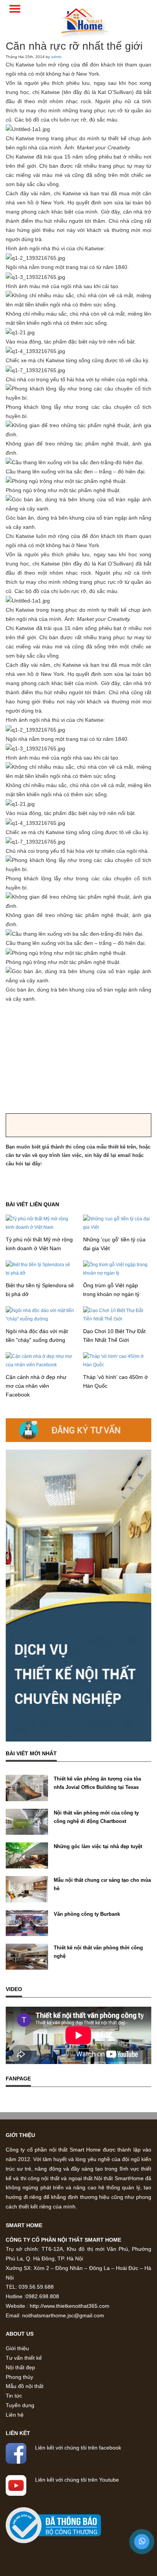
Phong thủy (19, 2377)
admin (56, 57)
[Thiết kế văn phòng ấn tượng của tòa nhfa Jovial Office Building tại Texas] (27, 1788)
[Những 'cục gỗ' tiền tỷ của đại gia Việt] (117, 1223)
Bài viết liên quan (32, 1204)
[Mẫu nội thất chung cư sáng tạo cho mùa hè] (27, 1889)
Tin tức (14, 2396)
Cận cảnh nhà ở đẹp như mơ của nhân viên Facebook (36, 1386)
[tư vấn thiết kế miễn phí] (78, 1596)
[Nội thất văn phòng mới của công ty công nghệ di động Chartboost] (27, 1821)
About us (20, 2334)
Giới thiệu (20, 2135)
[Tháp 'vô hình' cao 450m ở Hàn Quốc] (117, 1360)
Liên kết (18, 2433)
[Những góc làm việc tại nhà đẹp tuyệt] (27, 1855)
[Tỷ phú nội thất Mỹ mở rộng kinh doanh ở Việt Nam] (40, 1223)
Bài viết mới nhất (31, 1753)
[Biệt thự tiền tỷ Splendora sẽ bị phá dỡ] (40, 1269)
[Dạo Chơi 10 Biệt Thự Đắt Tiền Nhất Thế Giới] (117, 1314)
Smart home (24, 2225)
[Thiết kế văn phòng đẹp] (85, 21)
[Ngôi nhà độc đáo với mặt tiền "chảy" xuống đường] (40, 1314)
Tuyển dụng (20, 2405)
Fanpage (18, 2079)
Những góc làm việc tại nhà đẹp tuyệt (98, 1846)
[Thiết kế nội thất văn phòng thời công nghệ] (27, 1956)
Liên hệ (15, 2415)
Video (14, 1989)
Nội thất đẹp (20, 2367)
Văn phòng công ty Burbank (87, 1914)
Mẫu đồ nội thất (25, 2386)
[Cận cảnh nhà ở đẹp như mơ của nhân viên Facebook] (40, 1360)
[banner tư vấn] (78, 1430)
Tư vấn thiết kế (24, 2358)
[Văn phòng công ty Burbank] (27, 1923)
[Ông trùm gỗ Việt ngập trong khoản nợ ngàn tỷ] (117, 1269)
